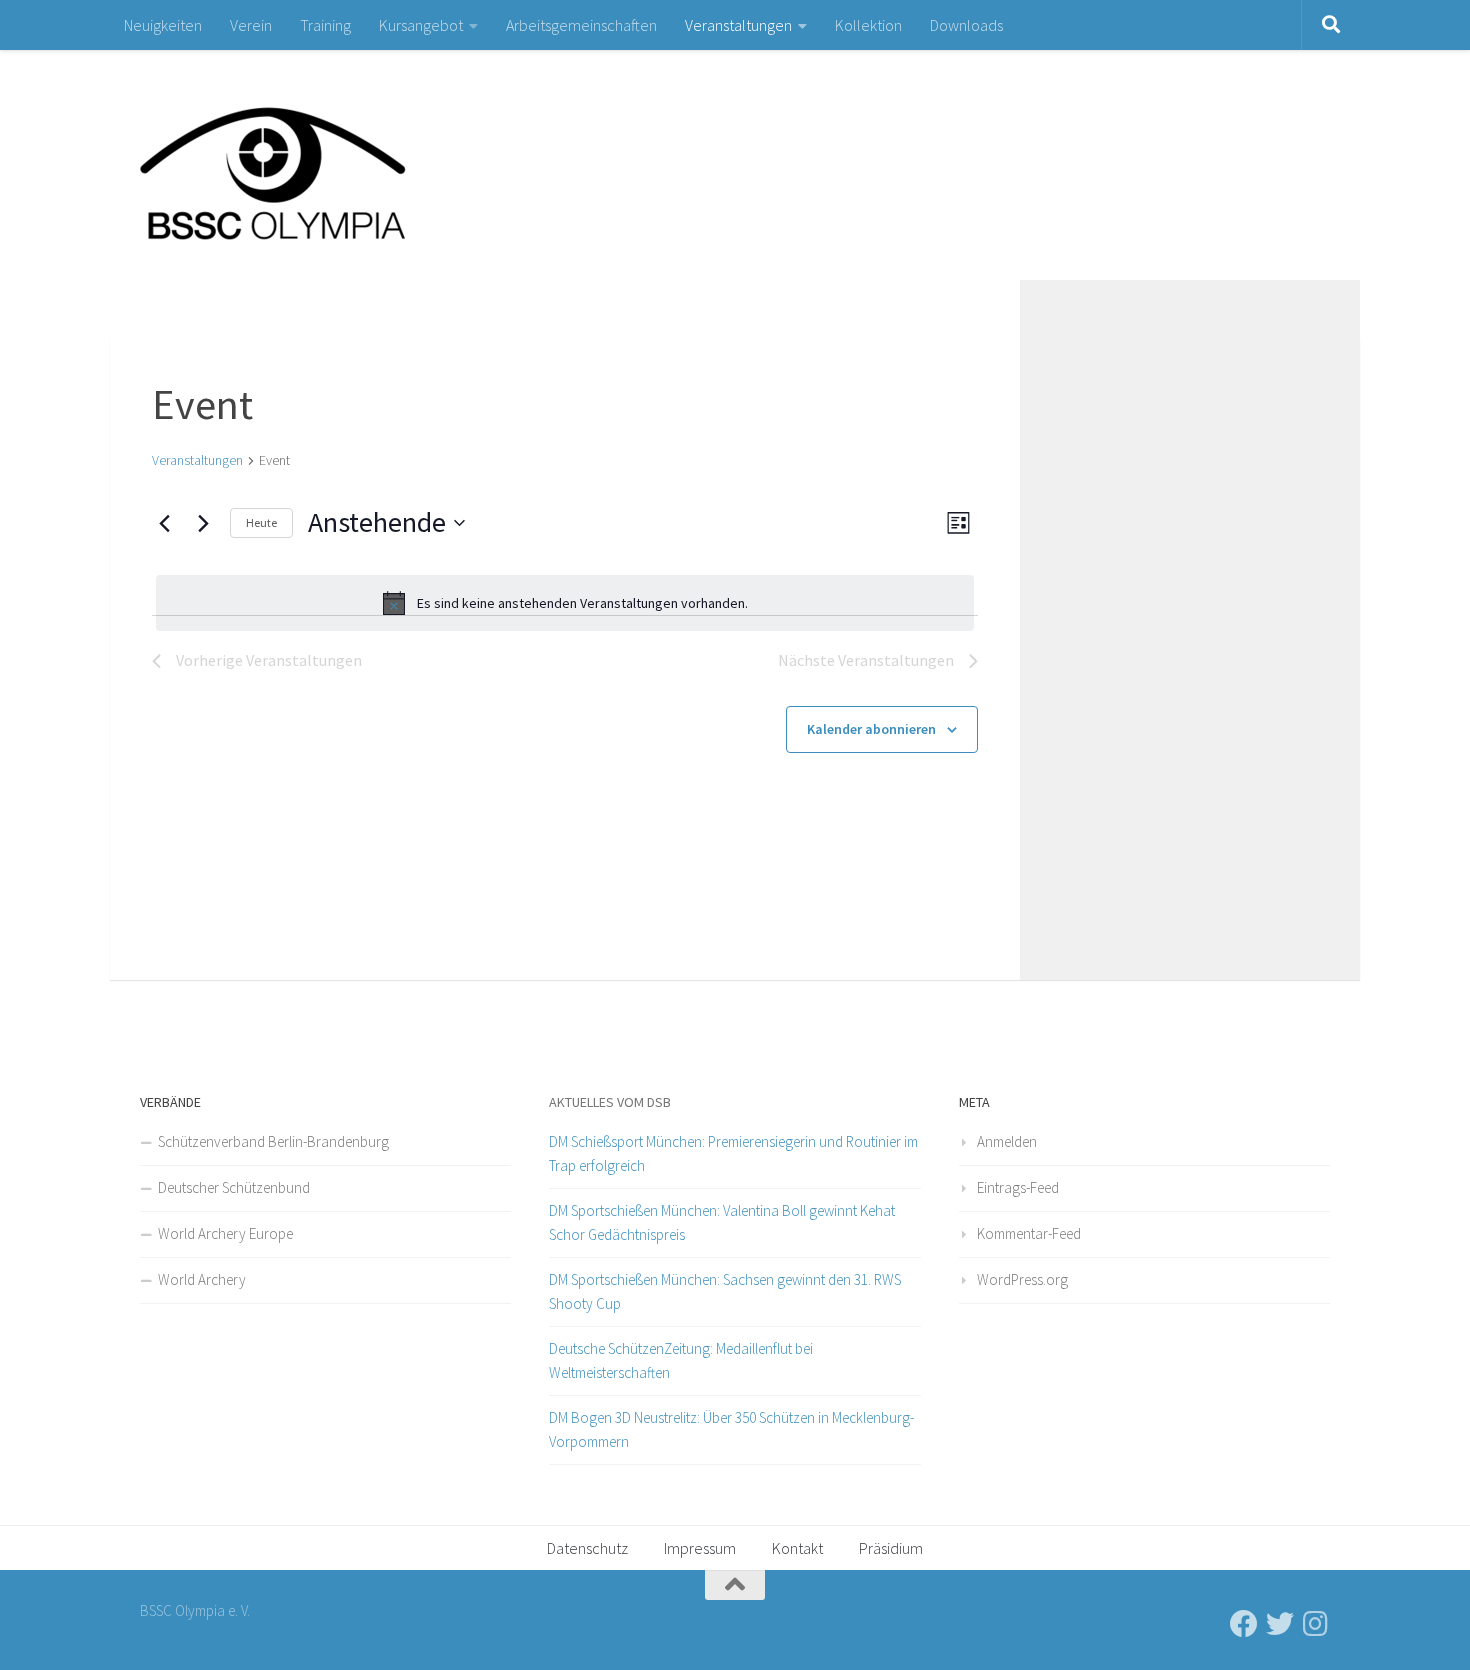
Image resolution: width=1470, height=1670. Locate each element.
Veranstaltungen (738, 25)
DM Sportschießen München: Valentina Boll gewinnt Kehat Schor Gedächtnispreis (722, 1222)
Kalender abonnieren (871, 729)
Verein (251, 25)
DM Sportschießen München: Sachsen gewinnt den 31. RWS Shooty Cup (725, 1291)
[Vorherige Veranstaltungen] (164, 523)
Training (325, 25)
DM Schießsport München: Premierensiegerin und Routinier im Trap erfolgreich (733, 1153)
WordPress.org (1022, 1279)
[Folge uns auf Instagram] (1316, 1624)
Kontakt (797, 1548)
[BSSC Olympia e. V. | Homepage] (320, 165)
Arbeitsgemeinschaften (581, 25)
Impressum (700, 1548)
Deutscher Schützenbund (234, 1187)
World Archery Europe (225, 1233)
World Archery (202, 1279)
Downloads (966, 25)
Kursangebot (421, 25)
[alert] (565, 603)
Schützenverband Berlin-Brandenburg (273, 1141)
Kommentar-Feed (1029, 1233)
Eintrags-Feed (1018, 1187)
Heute (261, 522)
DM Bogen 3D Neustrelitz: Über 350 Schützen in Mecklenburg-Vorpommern (731, 1429)
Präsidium (891, 1548)
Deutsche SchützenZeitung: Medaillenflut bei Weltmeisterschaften (681, 1360)
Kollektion (868, 25)
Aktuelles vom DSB (610, 1102)
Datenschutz (587, 1548)
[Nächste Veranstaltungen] (203, 523)
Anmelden (1007, 1141)
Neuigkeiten (163, 25)
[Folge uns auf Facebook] (1244, 1624)
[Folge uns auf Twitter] (1280, 1624)
